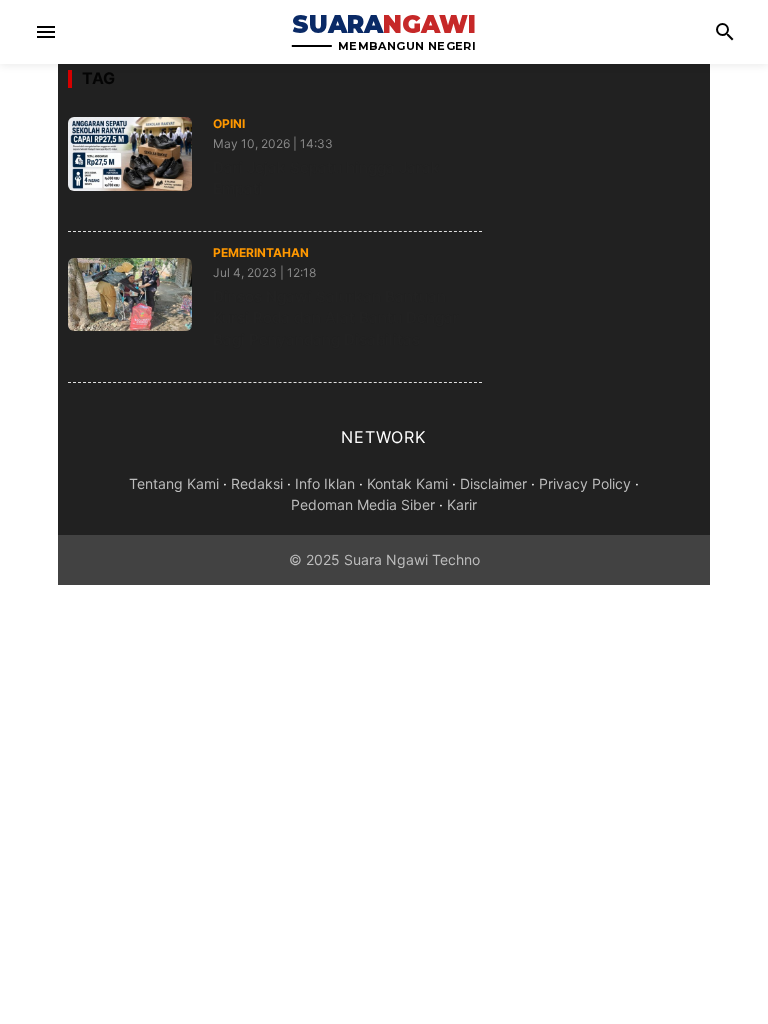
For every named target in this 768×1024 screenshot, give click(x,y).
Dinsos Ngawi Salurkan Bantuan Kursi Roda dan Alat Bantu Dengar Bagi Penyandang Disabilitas (336, 318)
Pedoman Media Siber (363, 504)
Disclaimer (493, 483)
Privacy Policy (585, 483)
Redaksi (257, 483)
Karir (462, 504)
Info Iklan (325, 483)
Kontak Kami (407, 483)
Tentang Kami (174, 483)
